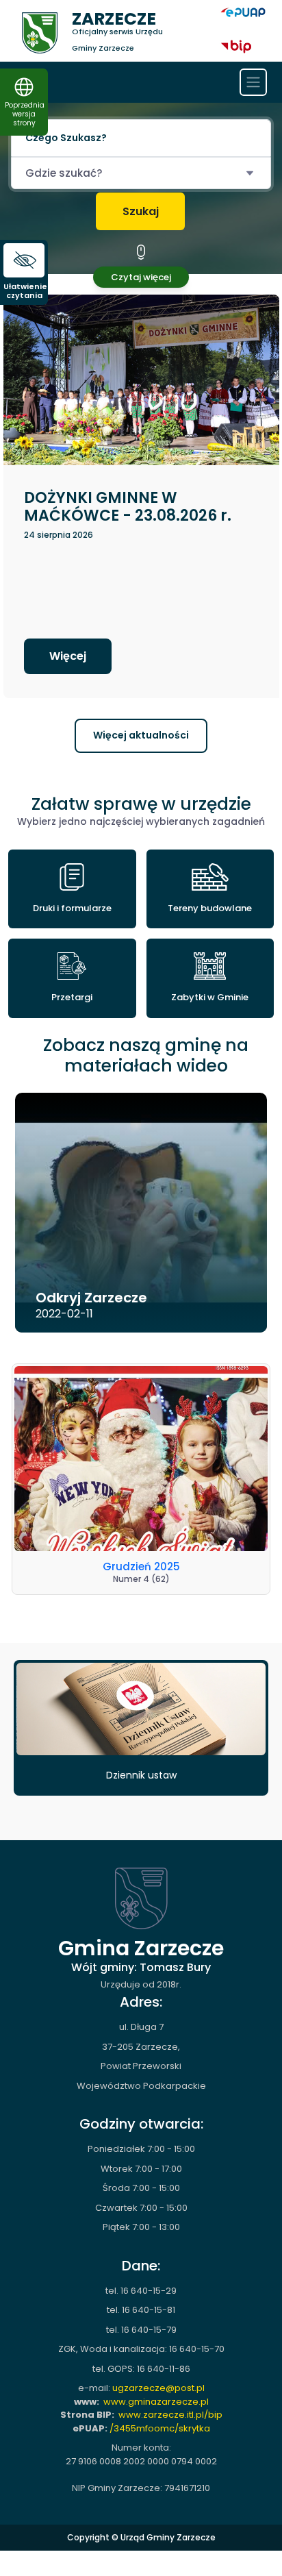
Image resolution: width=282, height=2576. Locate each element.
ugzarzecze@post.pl (158, 2388)
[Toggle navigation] (253, 82)
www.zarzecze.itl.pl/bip (170, 2415)
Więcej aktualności (141, 735)
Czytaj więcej (141, 277)
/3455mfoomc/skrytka (160, 2428)
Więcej (68, 656)
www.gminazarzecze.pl (156, 2402)
